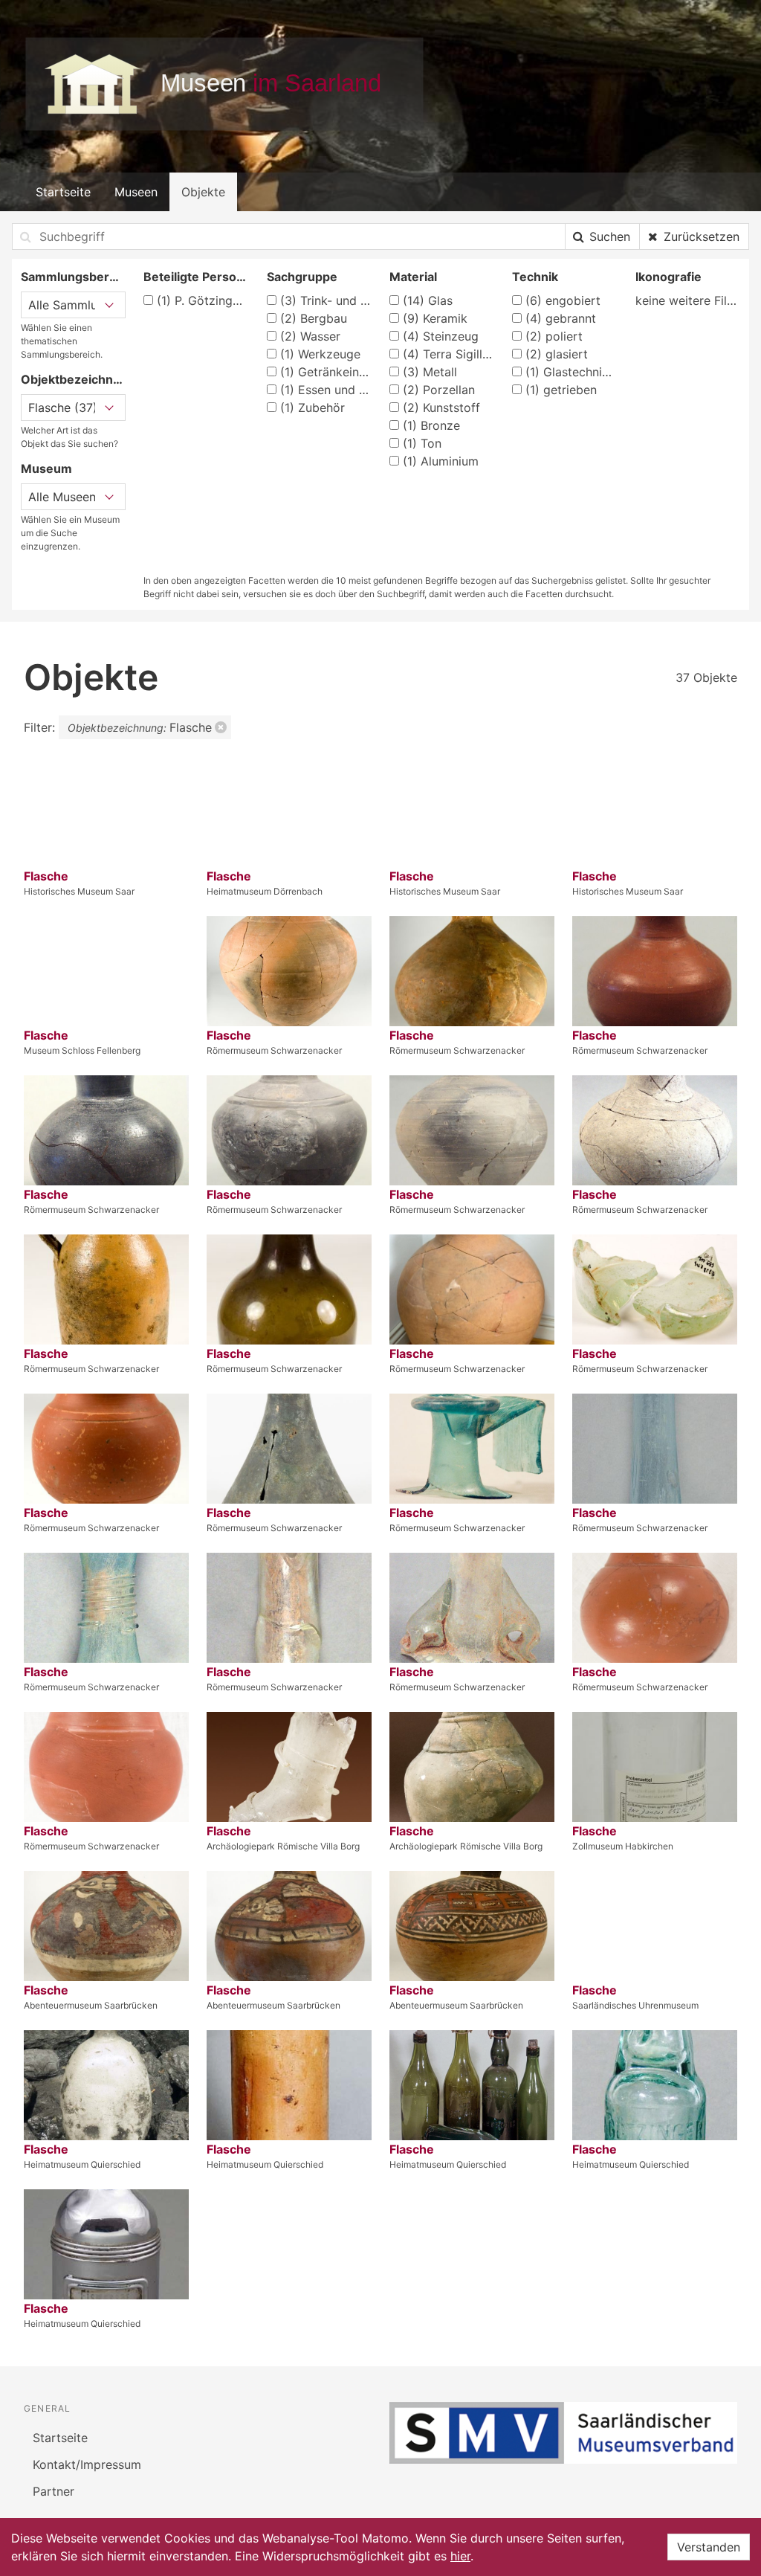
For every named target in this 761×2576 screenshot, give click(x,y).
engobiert (563, 300)
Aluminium (441, 461)
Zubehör (313, 408)
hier (460, 2556)
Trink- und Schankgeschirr (326, 300)
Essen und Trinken (326, 390)
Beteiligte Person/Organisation (196, 277)
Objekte (203, 192)
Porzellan (439, 390)
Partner (54, 2491)
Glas (428, 300)
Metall (430, 372)
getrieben (561, 390)
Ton (422, 443)
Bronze (431, 425)
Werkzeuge (320, 354)
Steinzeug (441, 336)
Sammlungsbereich (73, 277)
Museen (136, 192)
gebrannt (561, 318)
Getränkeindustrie (326, 372)
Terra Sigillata (448, 354)
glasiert (557, 354)
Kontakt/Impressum (87, 2464)
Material (413, 277)
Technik (535, 277)
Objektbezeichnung (73, 379)
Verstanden (709, 2547)
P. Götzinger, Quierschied (203, 300)
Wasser (310, 336)
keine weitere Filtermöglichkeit (688, 300)
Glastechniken (571, 372)
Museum (46, 468)
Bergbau (314, 318)
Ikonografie (668, 277)
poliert (554, 336)
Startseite (63, 192)
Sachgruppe (302, 277)
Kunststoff (441, 408)
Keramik (435, 318)
